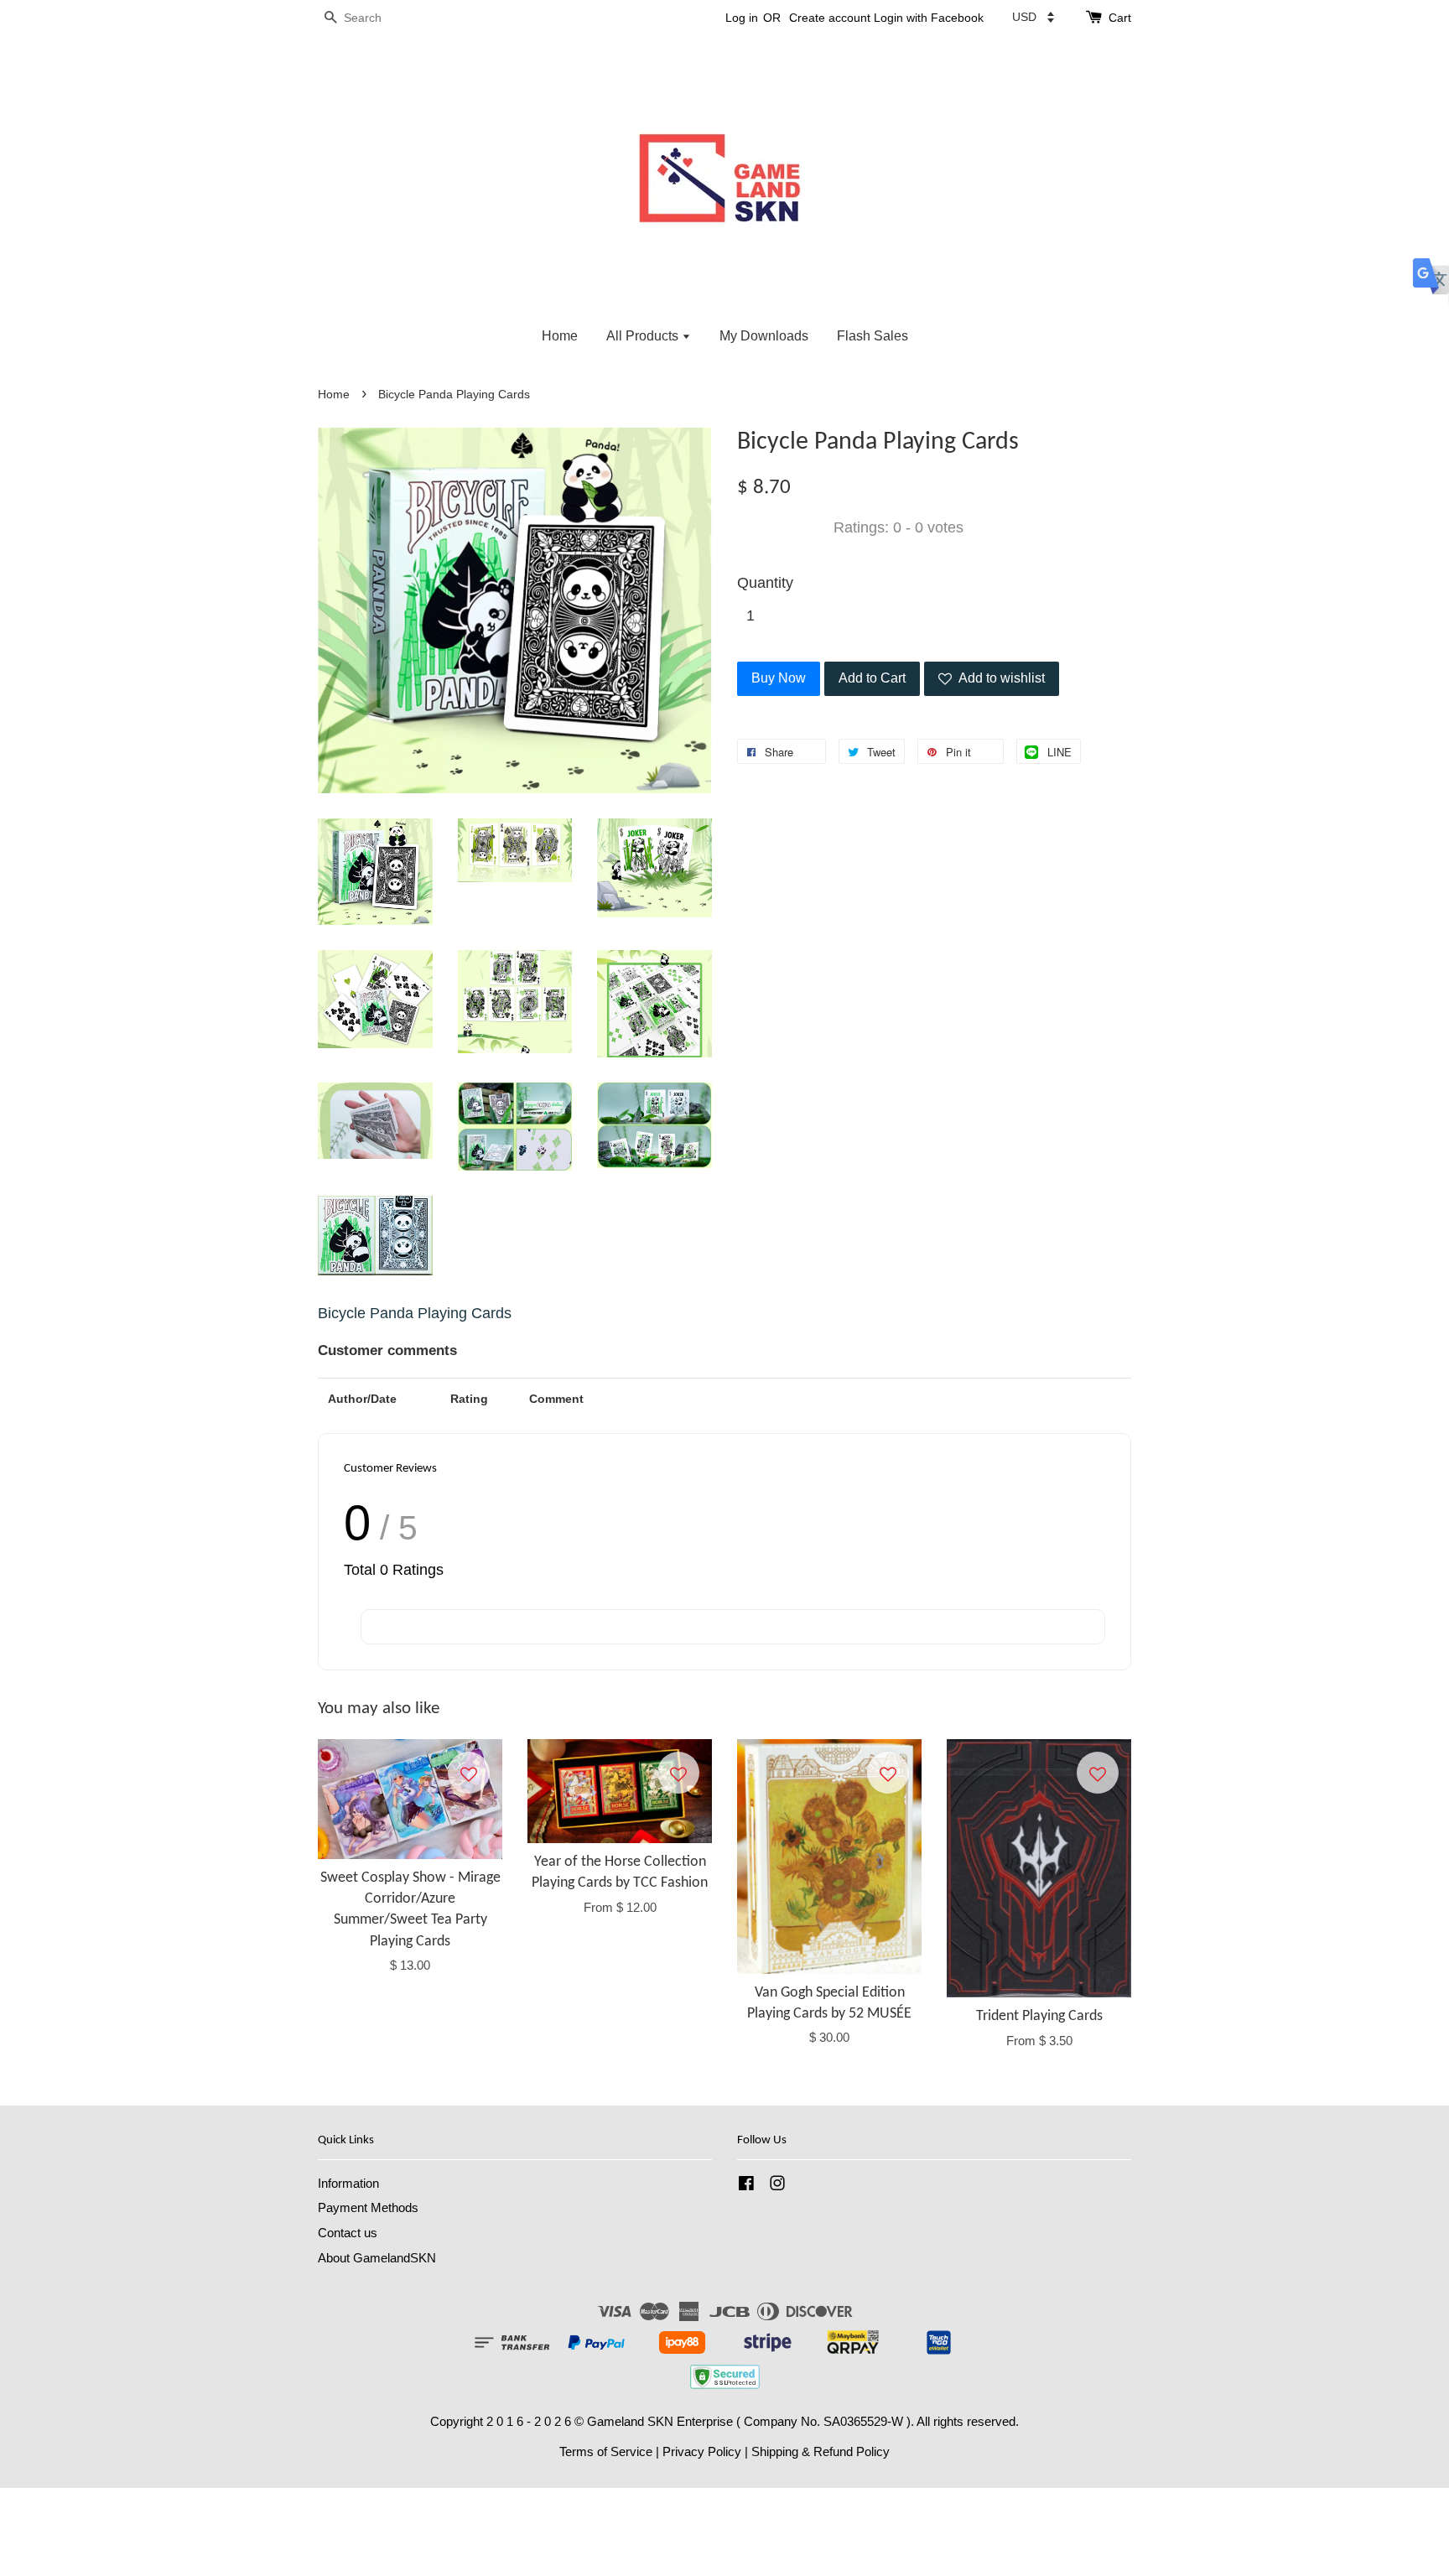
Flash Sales (873, 336)
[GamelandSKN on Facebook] (746, 2186)
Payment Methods (368, 2207)
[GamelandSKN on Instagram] (777, 2186)
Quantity (765, 583)
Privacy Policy (702, 2451)
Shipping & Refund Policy (821, 2451)
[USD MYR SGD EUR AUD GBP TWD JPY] (1033, 17)
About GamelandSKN (377, 2258)
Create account (830, 18)
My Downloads (764, 336)
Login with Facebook (929, 18)
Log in (742, 18)
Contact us (348, 2233)
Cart (1120, 18)
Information (348, 2183)
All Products (644, 336)
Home (560, 336)
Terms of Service (606, 2451)
